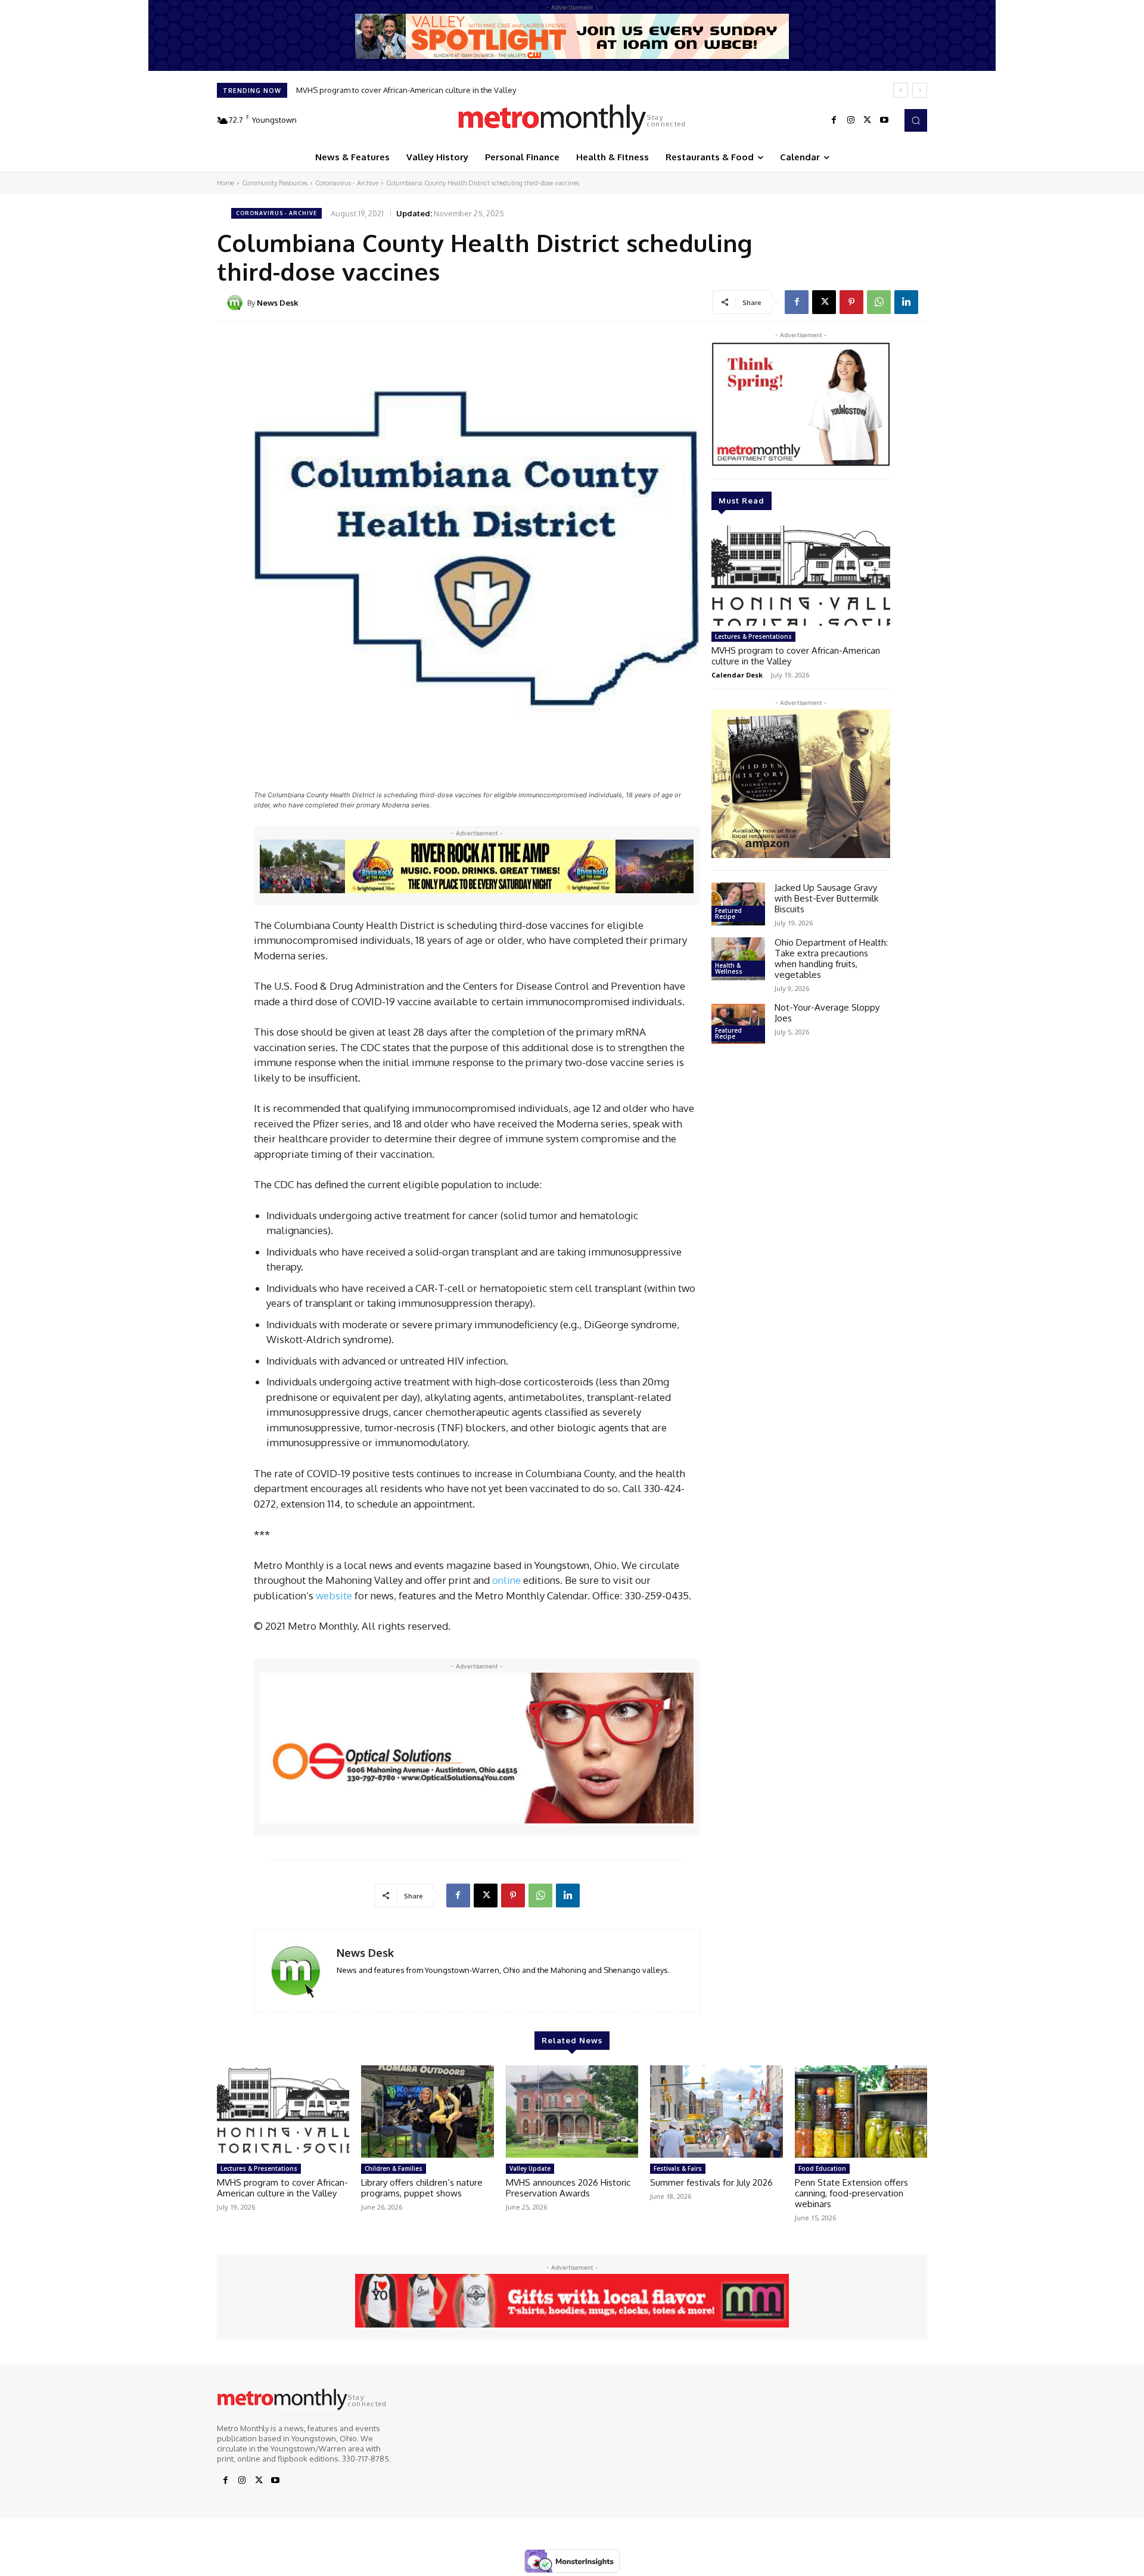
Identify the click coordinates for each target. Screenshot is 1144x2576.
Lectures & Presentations (753, 636)
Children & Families (394, 2168)
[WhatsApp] (879, 302)
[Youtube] (884, 120)
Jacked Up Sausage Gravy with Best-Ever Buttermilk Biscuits (826, 898)
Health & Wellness (729, 968)
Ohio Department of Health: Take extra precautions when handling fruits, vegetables (831, 958)
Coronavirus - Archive (347, 183)
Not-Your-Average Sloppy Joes (827, 1013)
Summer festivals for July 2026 (711, 2182)
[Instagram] (851, 120)
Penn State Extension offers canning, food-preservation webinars (851, 2193)
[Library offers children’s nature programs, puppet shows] (427, 2112)
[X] (868, 120)
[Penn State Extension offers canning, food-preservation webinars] (861, 2112)
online (506, 1580)
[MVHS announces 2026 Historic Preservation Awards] (572, 2112)
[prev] (901, 90)
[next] (920, 90)
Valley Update (530, 2168)
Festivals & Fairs (678, 2168)
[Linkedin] (906, 302)
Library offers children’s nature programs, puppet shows (422, 2188)
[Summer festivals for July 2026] (716, 2112)
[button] (916, 120)
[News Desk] (237, 303)
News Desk (278, 303)
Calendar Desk (737, 675)
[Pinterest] (851, 302)
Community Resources (275, 183)
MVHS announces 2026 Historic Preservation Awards (568, 2188)
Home (226, 183)
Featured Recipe (728, 913)
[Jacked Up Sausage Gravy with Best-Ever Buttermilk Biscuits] (738, 904)
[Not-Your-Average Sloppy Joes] (738, 1024)
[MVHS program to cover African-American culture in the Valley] (801, 576)
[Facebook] (834, 120)
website (334, 1595)
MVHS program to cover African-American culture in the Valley (406, 90)
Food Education (822, 2168)
